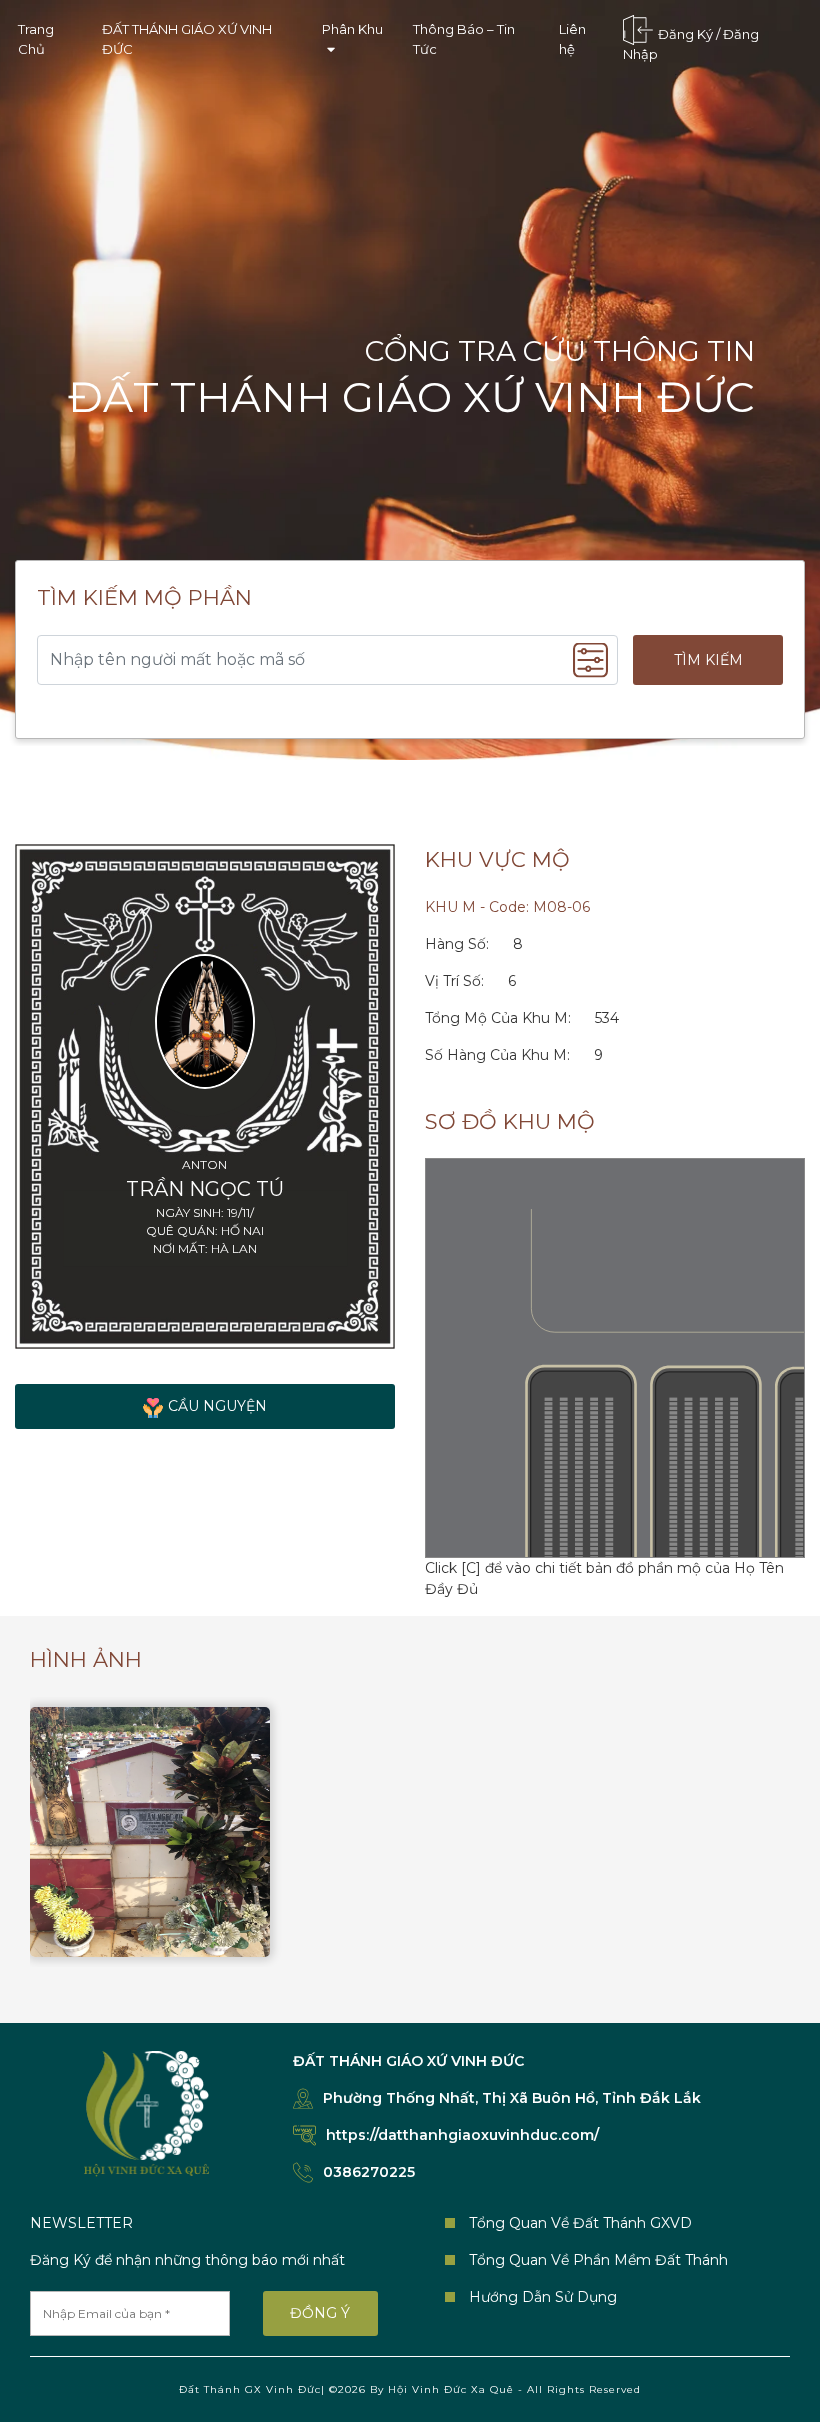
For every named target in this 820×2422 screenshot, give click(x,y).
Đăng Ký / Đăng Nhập (691, 45)
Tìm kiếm (708, 660)
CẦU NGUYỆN (217, 1406)
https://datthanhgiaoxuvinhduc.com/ (462, 2135)
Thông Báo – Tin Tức (464, 39)
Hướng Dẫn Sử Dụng (543, 2297)
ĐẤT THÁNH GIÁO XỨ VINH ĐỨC (187, 39)
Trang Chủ (36, 39)
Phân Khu (352, 29)
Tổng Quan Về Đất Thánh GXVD (580, 2223)
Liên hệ (572, 39)
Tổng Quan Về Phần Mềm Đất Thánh (598, 2260)
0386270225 (369, 2172)
